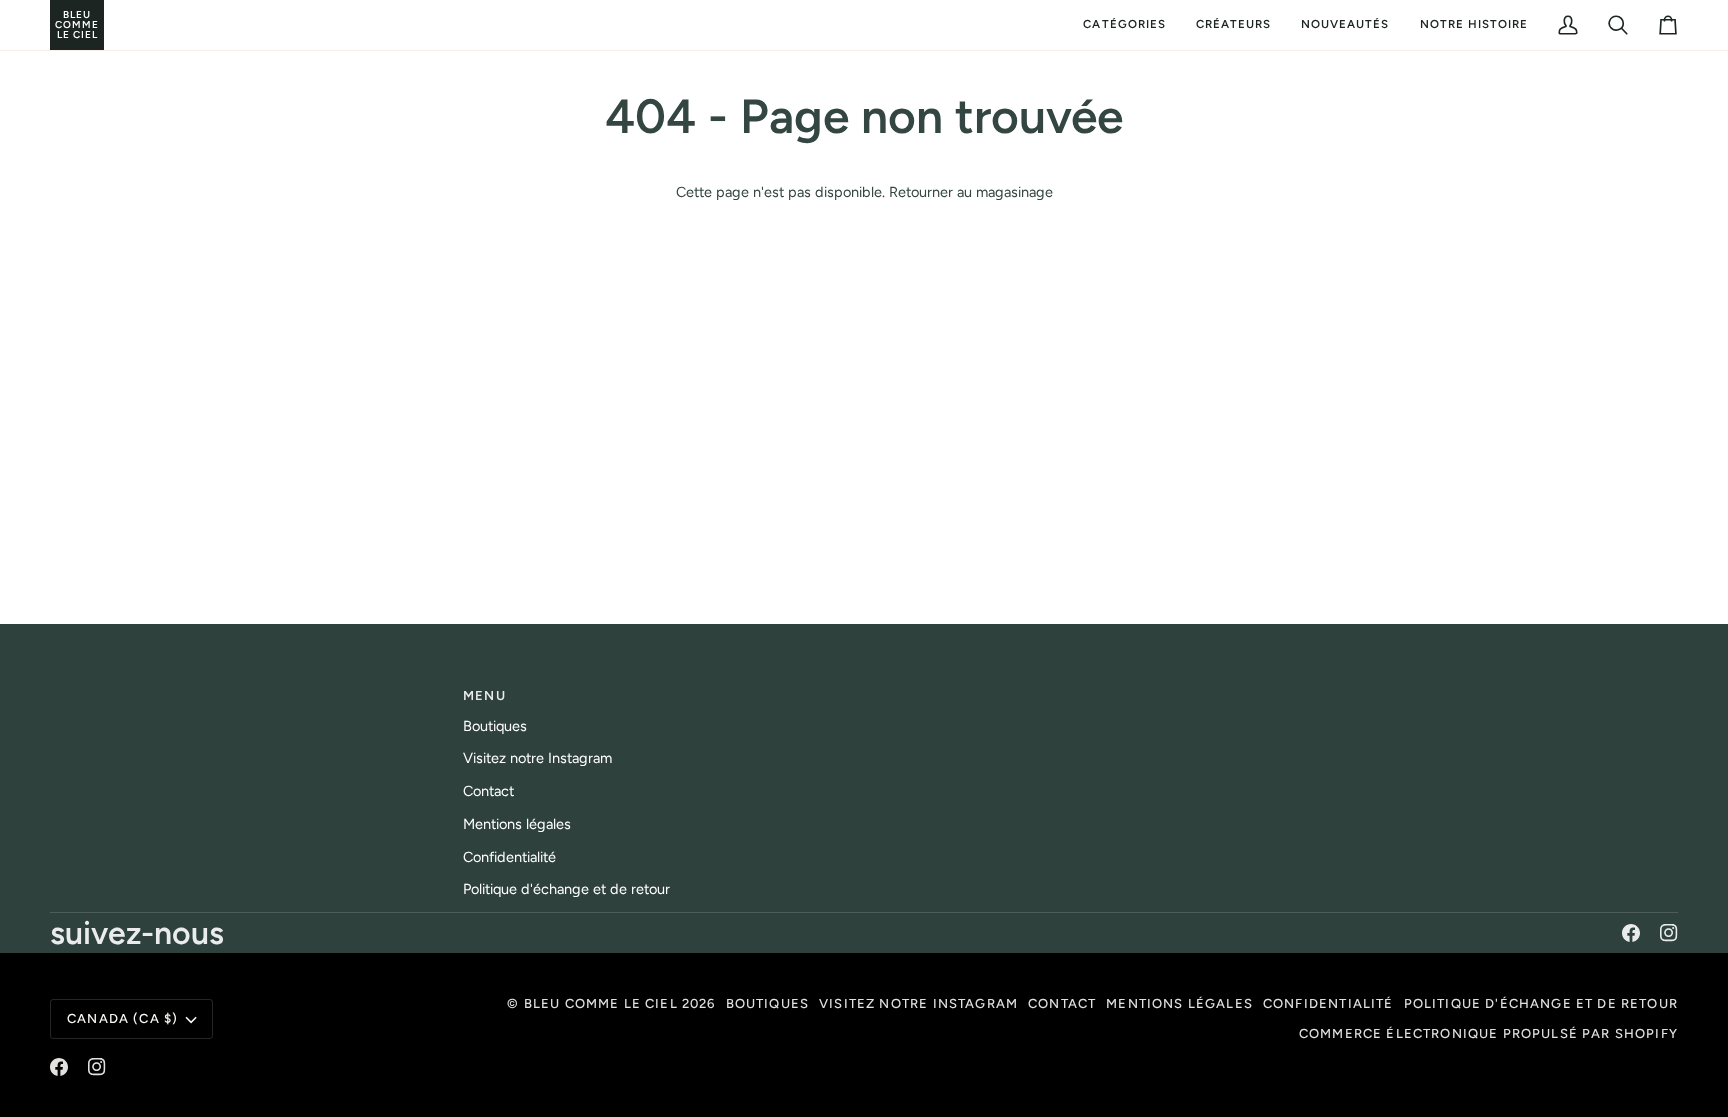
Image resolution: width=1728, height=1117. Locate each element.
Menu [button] (484, 695)
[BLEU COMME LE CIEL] (52, 25)
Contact (488, 791)
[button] (1124, 25)
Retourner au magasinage (971, 192)
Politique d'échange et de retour (566, 889)
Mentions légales (517, 824)
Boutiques (495, 726)
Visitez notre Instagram (537, 758)
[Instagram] (1669, 933)
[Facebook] (1631, 933)
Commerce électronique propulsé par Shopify (1488, 1033)
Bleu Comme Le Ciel (601, 1003)
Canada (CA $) (122, 1018)
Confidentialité (509, 857)
